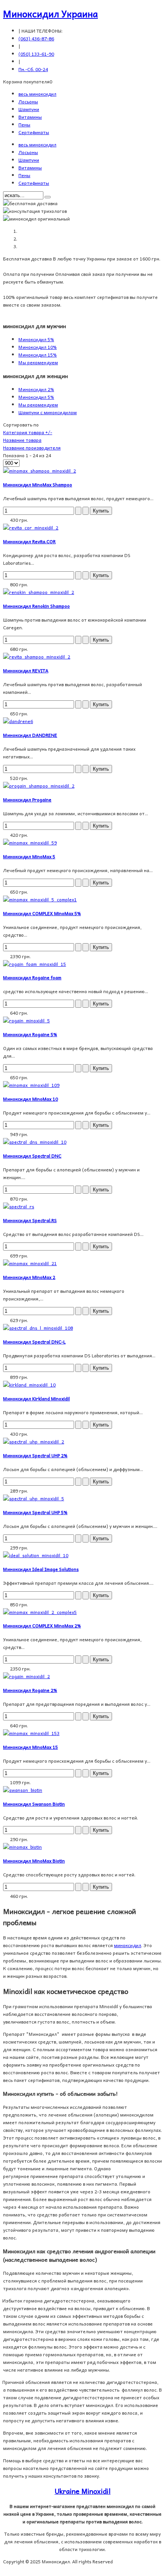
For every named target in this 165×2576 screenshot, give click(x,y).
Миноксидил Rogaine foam (32, 977)
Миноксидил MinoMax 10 (31, 1099)
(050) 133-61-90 (36, 54)
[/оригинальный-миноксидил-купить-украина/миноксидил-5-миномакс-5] (30, 843)
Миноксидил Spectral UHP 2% (35, 1455)
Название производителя (32, 448)
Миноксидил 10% (38, 347)
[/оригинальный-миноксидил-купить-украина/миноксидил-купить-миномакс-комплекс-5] (40, 899)
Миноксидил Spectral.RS (30, 1220)
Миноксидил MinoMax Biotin (34, 1861)
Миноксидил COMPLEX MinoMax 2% (42, 1626)
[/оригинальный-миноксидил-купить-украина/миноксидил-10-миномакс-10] (31, 1085)
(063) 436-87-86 (36, 38)
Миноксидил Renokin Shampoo (36, 606)
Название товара (22, 440)
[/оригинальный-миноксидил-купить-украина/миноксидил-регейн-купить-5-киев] (26, 1020)
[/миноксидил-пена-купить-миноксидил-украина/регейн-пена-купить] (35, 964)
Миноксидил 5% (36, 339)
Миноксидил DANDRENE (30, 735)
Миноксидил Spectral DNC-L (34, 1342)
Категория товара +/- (28, 432)
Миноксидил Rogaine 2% (30, 1690)
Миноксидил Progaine (27, 800)
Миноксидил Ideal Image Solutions (41, 1569)
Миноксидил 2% (36, 389)
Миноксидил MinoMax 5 (29, 856)
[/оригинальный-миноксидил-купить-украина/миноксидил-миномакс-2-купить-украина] (30, 1263)
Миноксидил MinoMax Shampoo (38, 484)
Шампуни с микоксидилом (48, 412)
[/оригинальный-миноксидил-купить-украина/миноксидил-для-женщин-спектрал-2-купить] (34, 1441)
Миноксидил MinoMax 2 (29, 1277)
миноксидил (128, 1945)
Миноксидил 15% (38, 355)
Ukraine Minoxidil (82, 2491)
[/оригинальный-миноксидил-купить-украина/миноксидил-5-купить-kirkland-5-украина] (29, 1385)
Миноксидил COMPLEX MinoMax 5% (42, 913)
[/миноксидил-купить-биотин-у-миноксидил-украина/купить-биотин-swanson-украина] (23, 1790)
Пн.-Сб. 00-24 (33, 69)
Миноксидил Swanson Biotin (34, 1804)
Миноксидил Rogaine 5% (30, 1034)
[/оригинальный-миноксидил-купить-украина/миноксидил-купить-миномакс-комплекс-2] (40, 1612)
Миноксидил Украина (50, 13)
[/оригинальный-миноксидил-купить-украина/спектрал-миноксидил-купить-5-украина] (34, 1498)
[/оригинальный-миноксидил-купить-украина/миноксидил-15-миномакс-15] (31, 1733)
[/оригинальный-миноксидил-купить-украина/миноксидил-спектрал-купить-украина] (19, 1206)
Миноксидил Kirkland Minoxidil (36, 1398)
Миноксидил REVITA (26, 670)
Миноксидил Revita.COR (29, 541)
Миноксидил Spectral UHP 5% (35, 1512)
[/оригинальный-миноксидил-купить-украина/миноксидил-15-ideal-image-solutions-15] (36, 1555)
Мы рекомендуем (38, 362)
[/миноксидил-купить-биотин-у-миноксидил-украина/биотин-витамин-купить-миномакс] (22, 1847)
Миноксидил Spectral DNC (32, 1156)
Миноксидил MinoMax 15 (31, 1747)
